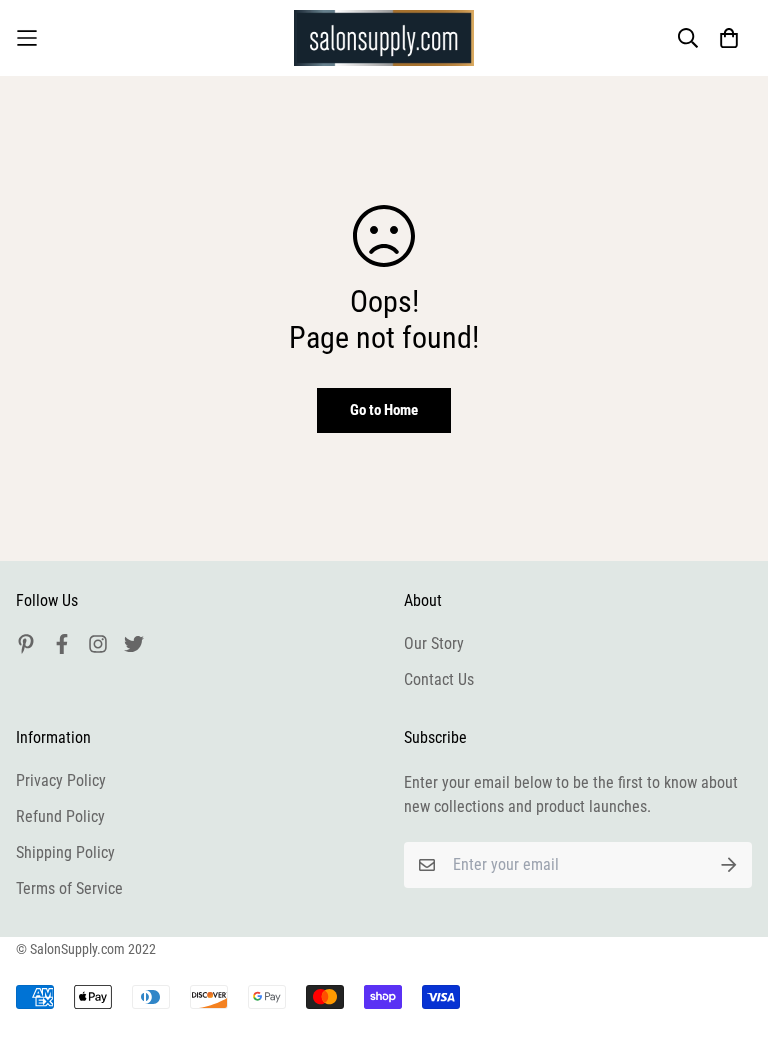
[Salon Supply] (384, 38)
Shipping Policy (65, 852)
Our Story (434, 643)
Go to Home (384, 410)
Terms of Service (69, 888)
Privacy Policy (61, 780)
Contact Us (439, 679)
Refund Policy (60, 816)
